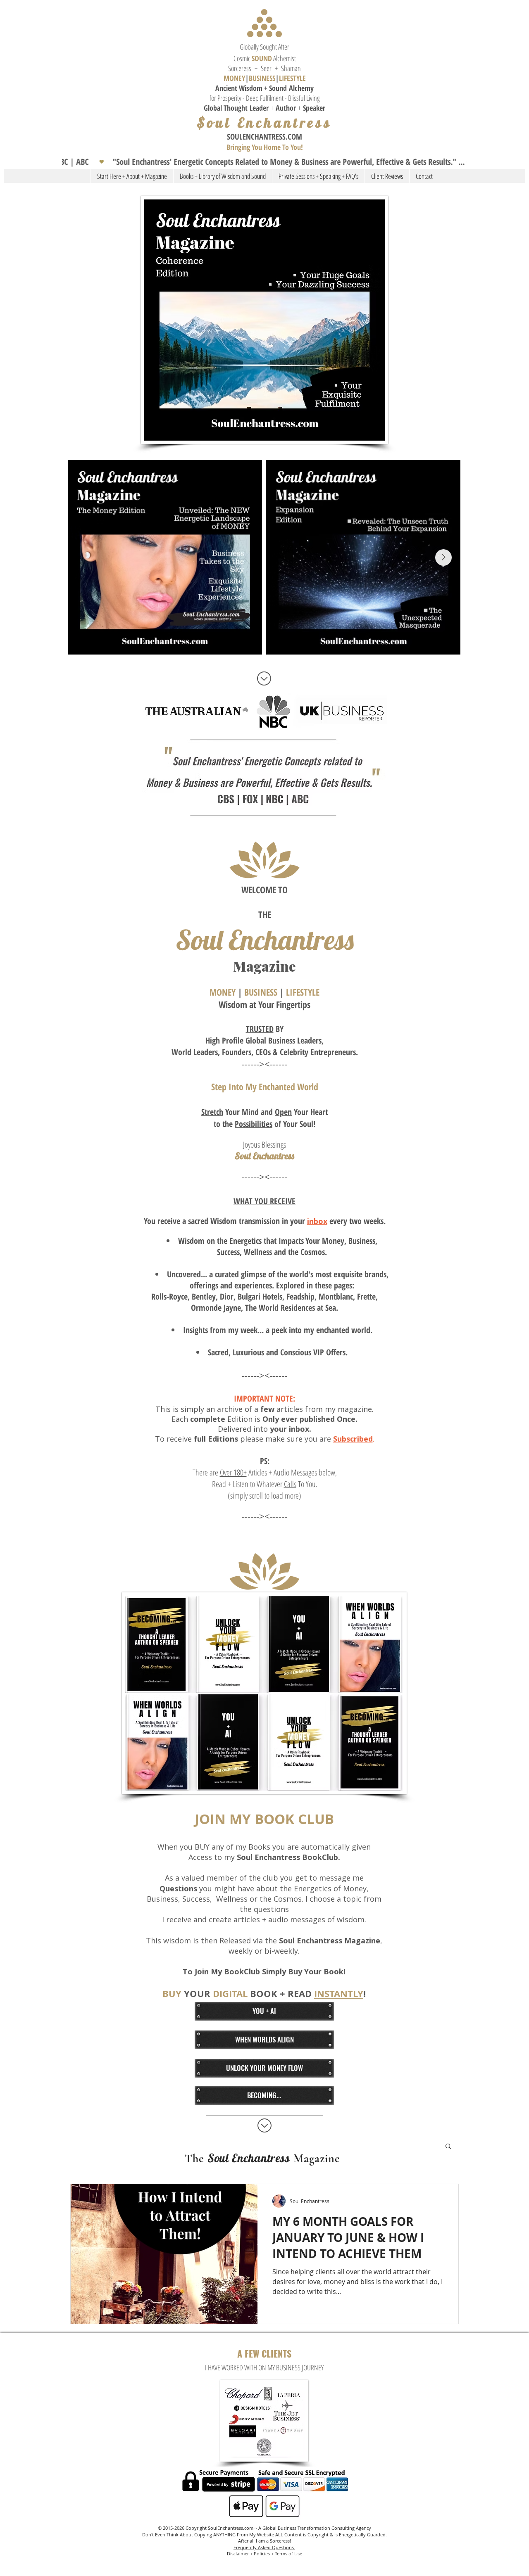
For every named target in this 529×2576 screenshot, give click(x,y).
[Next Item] (443, 557)
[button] (264, 162)
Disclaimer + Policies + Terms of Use (264, 2553)
